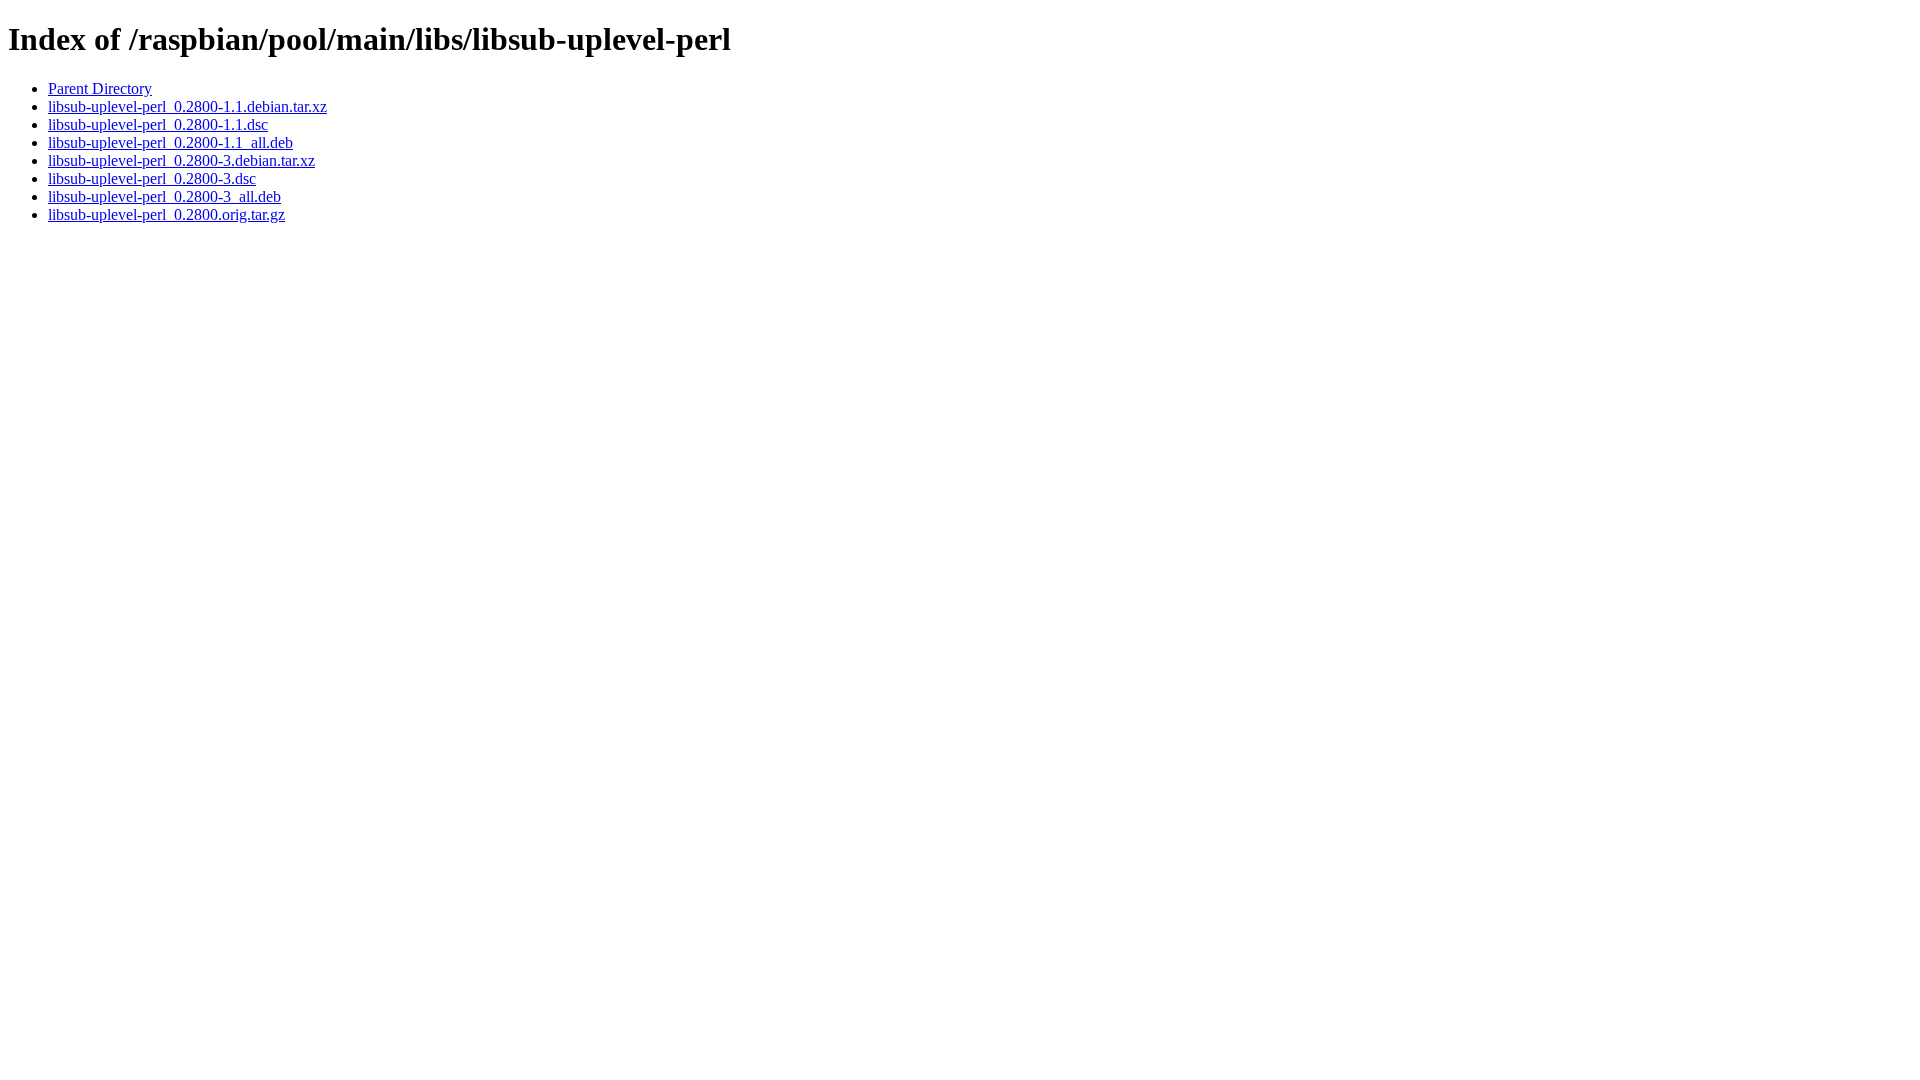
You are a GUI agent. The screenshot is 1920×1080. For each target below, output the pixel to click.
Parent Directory (100, 88)
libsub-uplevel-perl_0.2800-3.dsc (152, 178)
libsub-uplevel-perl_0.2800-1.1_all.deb (170, 142)
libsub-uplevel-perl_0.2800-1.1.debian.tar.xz (187, 106)
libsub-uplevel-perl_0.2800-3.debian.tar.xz (181, 160)
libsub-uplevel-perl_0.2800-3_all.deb (164, 196)
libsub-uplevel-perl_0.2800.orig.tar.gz (166, 214)
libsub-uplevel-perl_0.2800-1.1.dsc (158, 124)
